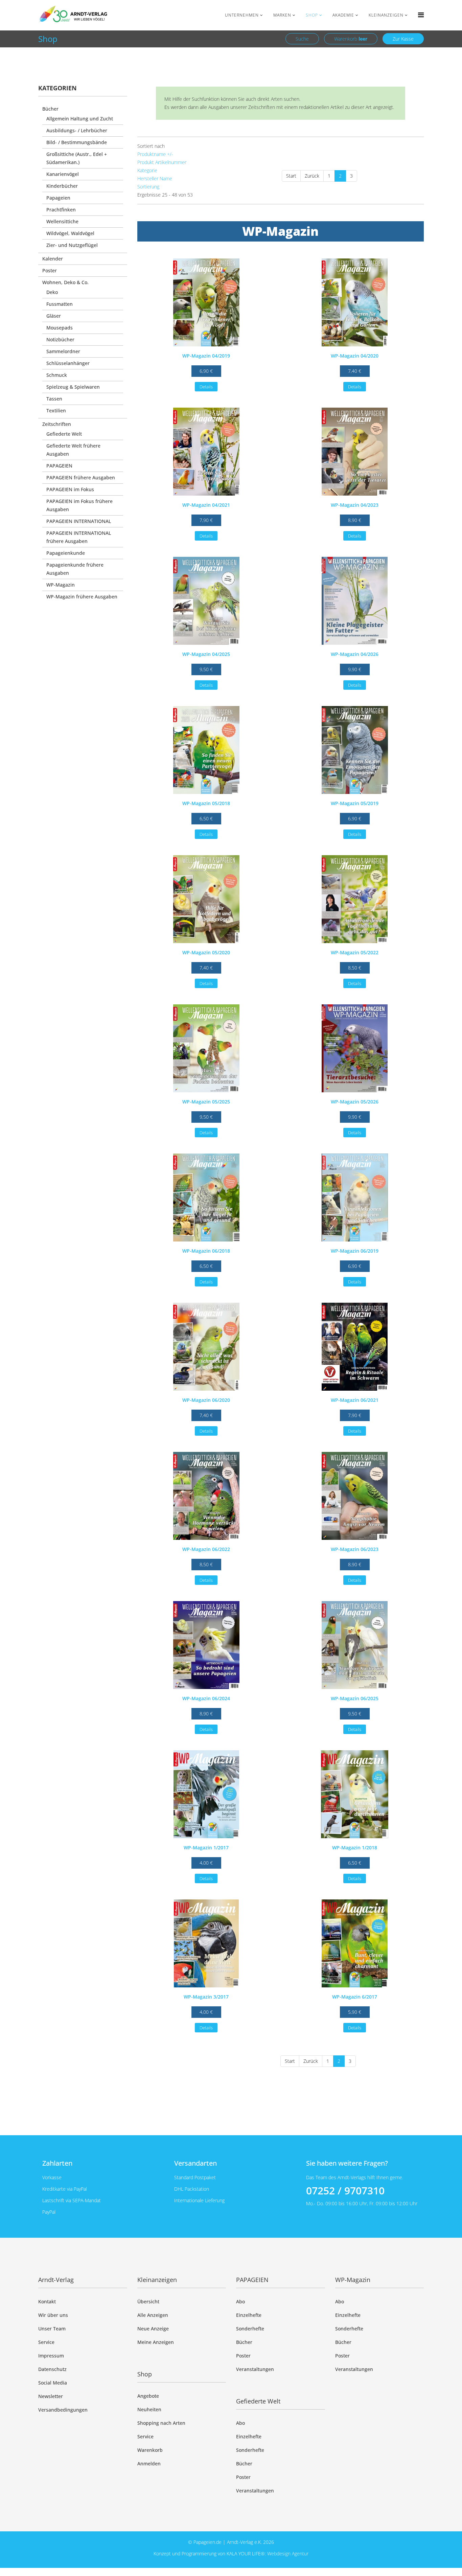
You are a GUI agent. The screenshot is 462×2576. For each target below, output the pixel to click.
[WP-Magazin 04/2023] (355, 452)
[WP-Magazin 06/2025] (355, 1645)
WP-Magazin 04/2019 (206, 356)
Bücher (50, 109)
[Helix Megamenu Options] (421, 15)
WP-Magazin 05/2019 (355, 803)
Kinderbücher (62, 186)
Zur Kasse (403, 39)
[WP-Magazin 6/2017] (355, 1943)
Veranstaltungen (255, 2369)
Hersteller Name (155, 178)
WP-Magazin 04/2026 (355, 654)
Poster (50, 270)
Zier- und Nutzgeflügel (72, 245)
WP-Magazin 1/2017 (206, 1848)
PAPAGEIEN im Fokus (70, 489)
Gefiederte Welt (64, 434)
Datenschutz (52, 2369)
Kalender (53, 259)
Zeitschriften (57, 424)
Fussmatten (60, 304)
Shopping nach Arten (161, 2423)
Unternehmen (242, 15)
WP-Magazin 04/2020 (355, 356)
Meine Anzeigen (156, 2342)
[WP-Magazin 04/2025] (206, 601)
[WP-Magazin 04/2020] (355, 302)
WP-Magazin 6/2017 (355, 1997)
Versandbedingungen (63, 2410)
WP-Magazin (61, 585)
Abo (240, 2301)
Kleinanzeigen (386, 15)
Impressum (51, 2356)
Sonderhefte (250, 2329)
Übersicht (148, 2301)
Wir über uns (53, 2315)
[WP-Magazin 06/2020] (206, 1347)
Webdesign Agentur (288, 2554)
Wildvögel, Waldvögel (70, 233)
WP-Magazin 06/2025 (355, 1698)
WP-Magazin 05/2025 (206, 1102)
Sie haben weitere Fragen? (347, 2163)
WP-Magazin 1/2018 (355, 1848)
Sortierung (148, 187)
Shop (312, 15)
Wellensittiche (62, 221)
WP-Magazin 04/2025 (206, 654)
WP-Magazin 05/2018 (206, 803)
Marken (282, 15)
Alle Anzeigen (153, 2315)
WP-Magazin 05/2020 (206, 952)
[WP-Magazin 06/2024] (206, 1645)
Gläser (54, 316)
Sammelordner (63, 351)
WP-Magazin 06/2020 (206, 1400)
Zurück (312, 176)
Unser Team (52, 2329)
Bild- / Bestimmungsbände (77, 142)
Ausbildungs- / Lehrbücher (77, 130)
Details (206, 387)
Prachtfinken (61, 210)
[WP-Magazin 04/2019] (206, 302)
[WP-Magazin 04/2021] (206, 452)
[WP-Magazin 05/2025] (206, 1048)
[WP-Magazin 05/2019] (355, 750)
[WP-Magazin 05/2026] (355, 1048)
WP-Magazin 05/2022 (355, 952)
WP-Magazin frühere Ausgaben (82, 597)
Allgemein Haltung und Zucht (80, 119)
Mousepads (60, 328)
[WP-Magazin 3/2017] (206, 1943)
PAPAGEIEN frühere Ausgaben (81, 477)
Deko (52, 292)
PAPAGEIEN (59, 466)
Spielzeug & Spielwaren (73, 387)
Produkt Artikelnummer (162, 162)
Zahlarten (57, 2163)
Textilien (56, 411)
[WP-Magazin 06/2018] (206, 1198)
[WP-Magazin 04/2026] (355, 601)
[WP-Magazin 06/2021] (355, 1347)
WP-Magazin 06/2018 (206, 1251)
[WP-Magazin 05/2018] (206, 750)
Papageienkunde (66, 553)
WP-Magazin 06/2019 (355, 1251)
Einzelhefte (249, 2315)
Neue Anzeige (153, 2329)
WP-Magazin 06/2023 (355, 1549)
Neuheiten (149, 2409)
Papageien (58, 198)
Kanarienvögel (63, 174)
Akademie (343, 15)
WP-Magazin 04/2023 (355, 505)
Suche (302, 39)
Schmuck (57, 375)
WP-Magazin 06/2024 (206, 1698)
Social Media (53, 2383)
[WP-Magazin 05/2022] (355, 899)
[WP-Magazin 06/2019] (355, 1198)
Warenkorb (351, 39)
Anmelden (149, 2464)
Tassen (54, 399)
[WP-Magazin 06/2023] (355, 1496)
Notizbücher (60, 339)
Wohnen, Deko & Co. (65, 282)
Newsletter (51, 2396)
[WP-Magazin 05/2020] (206, 899)
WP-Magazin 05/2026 (355, 1102)
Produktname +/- (155, 154)
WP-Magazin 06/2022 (206, 1549)
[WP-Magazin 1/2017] (206, 1794)
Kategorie (147, 170)
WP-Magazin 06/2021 (355, 1400)
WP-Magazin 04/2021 (206, 505)
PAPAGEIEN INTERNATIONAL (79, 521)
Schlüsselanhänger (68, 363)
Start (291, 176)
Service (46, 2342)
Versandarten (195, 2163)
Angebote (148, 2396)
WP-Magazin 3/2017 (206, 1997)
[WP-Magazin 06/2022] (206, 1496)
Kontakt (47, 2301)
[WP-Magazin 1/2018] (355, 1794)
